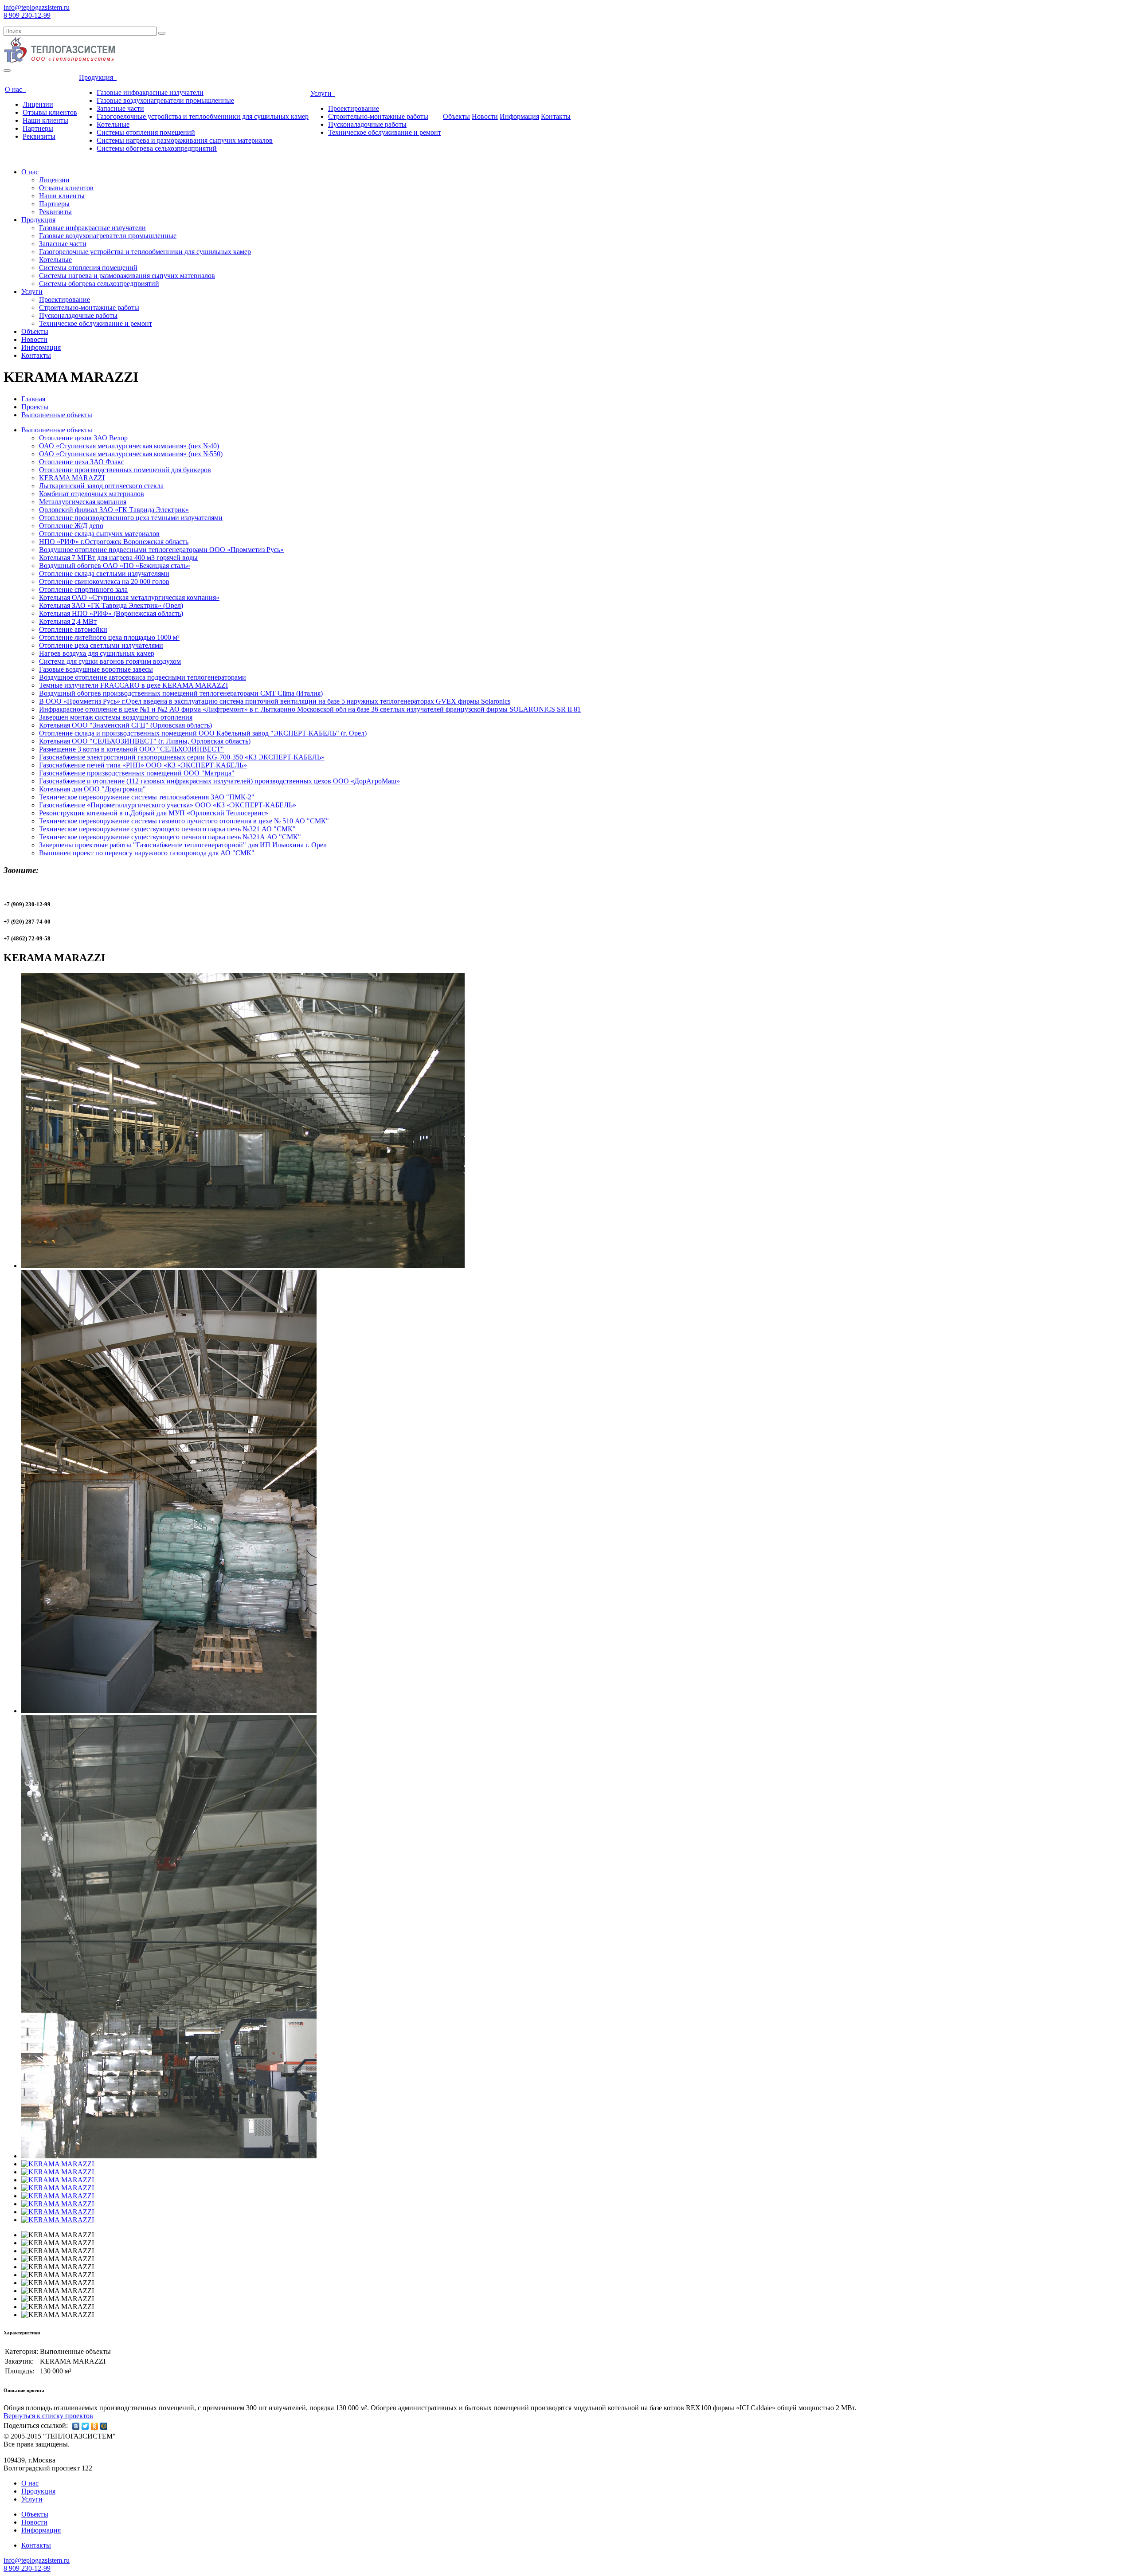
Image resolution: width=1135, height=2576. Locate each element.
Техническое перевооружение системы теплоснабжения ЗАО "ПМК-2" (147, 797)
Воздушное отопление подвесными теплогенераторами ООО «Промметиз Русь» (161, 550)
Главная (33, 399)
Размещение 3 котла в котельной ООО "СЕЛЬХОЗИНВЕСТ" (131, 749)
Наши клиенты (45, 120)
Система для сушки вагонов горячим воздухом (110, 661)
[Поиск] (162, 33)
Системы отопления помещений (146, 132)
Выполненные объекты (57, 415)
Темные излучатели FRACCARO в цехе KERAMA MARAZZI (133, 685)
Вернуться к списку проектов (48, 2416)
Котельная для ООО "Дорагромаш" (92, 789)
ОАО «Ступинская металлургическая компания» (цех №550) (131, 454)
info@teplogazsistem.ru (37, 7)
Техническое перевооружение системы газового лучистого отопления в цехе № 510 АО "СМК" (184, 821)
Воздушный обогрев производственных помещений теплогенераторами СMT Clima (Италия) (181, 693)
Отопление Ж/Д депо (71, 526)
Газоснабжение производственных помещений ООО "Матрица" (137, 773)
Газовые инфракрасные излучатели (150, 92)
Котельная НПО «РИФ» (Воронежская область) (111, 613)
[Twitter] (85, 2426)
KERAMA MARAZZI (72, 478)
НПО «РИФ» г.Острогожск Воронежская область (114, 542)
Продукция (98, 77)
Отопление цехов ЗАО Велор (83, 438)
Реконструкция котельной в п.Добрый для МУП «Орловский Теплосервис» (154, 813)
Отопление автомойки (73, 629)
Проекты (35, 407)
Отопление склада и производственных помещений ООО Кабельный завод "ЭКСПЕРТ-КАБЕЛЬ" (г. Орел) (203, 733)
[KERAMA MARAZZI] (243, 1266)
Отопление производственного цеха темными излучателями (131, 518)
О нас (15, 89)
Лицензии (38, 104)
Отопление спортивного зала (83, 589)
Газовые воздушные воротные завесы (96, 669)
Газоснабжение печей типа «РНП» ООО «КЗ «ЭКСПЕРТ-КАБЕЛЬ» (143, 765)
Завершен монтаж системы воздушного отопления (116, 717)
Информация (519, 116)
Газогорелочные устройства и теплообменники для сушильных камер (203, 116)
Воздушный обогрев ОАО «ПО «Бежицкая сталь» (115, 566)
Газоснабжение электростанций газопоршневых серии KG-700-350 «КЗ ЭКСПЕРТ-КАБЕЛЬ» (182, 757)
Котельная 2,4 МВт (68, 621)
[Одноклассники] (95, 2426)
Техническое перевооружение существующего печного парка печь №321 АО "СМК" (167, 829)
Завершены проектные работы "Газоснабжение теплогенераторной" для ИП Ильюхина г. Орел (183, 845)
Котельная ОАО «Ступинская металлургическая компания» (129, 597)
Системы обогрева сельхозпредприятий (157, 148)
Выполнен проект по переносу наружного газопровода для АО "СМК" (147, 853)
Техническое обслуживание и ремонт (385, 132)
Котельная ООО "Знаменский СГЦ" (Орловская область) (125, 725)
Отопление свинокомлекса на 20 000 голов (104, 581)
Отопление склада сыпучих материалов (99, 534)
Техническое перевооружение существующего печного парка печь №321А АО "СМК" (170, 837)
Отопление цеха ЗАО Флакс (82, 462)
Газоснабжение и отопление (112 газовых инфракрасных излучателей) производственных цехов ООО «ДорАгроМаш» (219, 781)
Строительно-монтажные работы (378, 116)
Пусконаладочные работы (367, 124)
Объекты (456, 116)
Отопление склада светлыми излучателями (104, 574)
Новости (485, 116)
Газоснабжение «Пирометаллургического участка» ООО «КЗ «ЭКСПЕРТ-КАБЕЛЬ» (168, 805)
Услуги (323, 93)
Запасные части (120, 108)
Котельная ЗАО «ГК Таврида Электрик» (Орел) (111, 605)
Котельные (113, 124)
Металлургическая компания (83, 502)
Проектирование (354, 108)
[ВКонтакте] (76, 2426)
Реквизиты (39, 136)
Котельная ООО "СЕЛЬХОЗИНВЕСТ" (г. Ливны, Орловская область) (145, 741)
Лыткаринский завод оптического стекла (101, 486)
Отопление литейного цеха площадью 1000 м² (109, 637)
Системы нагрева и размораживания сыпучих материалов (185, 140)
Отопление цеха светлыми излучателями (101, 645)
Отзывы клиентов (50, 112)
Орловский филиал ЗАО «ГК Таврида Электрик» (114, 510)
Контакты (556, 116)
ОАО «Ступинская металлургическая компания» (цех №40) (129, 446)
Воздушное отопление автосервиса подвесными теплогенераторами (143, 677)
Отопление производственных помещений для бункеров (125, 470)
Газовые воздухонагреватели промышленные (165, 100)
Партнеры (38, 128)
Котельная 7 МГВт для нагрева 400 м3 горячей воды (118, 558)
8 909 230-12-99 (27, 15)
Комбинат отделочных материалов (92, 494)
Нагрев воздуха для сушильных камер (97, 653)
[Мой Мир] (104, 2426)
